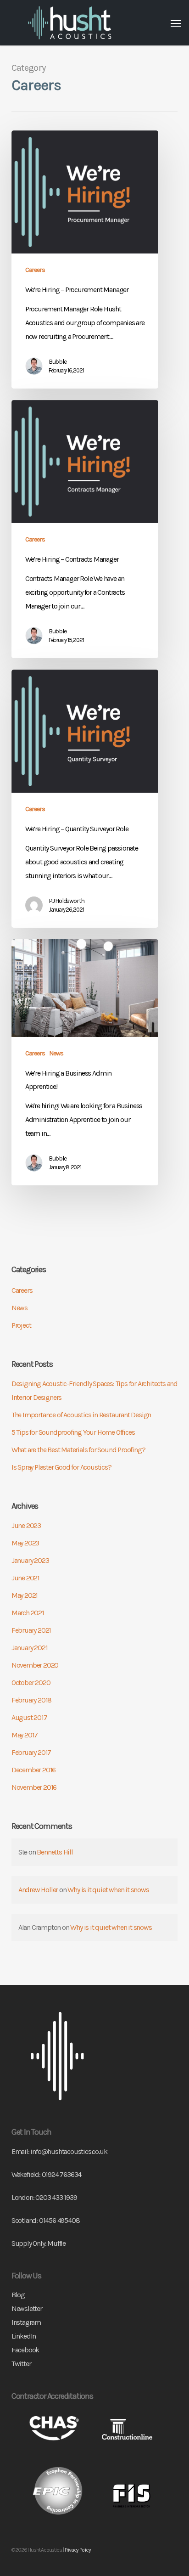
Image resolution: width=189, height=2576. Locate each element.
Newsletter (27, 2308)
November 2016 (34, 1787)
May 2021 (25, 1595)
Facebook (25, 2350)
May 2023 (25, 1543)
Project (21, 1325)
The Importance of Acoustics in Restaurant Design (81, 1415)
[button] (176, 23)
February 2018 (31, 1700)
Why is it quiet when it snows (108, 1890)
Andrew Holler (38, 1890)
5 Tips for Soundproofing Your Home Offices (73, 1432)
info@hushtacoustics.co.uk (69, 2151)
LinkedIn (24, 2336)
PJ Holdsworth (67, 901)
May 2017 (25, 1735)
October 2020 (31, 1683)
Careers (35, 270)
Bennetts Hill (55, 1852)
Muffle (56, 2243)
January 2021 (30, 1648)
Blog (18, 2295)
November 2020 (35, 1665)
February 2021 (31, 1630)
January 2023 (30, 1560)
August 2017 (29, 1717)
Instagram (26, 2322)
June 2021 (25, 1578)
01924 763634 (62, 2174)
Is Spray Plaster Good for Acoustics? (61, 1467)
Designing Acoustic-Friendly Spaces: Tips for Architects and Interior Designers (94, 1390)
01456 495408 (59, 2220)
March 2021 (28, 1613)
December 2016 (33, 1770)
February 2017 (31, 1752)
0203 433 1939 (56, 2197)
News (56, 1053)
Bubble (58, 362)
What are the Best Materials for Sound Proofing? (78, 1450)
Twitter (21, 2364)
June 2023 (26, 1525)
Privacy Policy (78, 2550)
